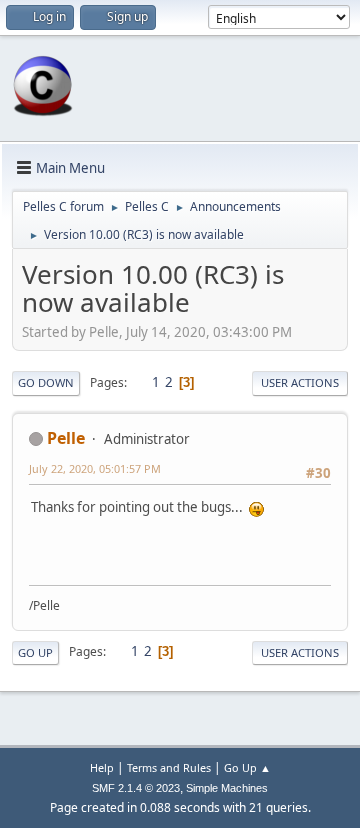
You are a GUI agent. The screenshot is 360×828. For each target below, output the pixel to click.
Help (102, 767)
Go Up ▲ (247, 767)
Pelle (66, 438)
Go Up (35, 652)
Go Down (46, 382)
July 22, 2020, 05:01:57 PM (95, 468)
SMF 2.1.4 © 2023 (136, 788)
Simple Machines (227, 788)
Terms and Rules (169, 767)
